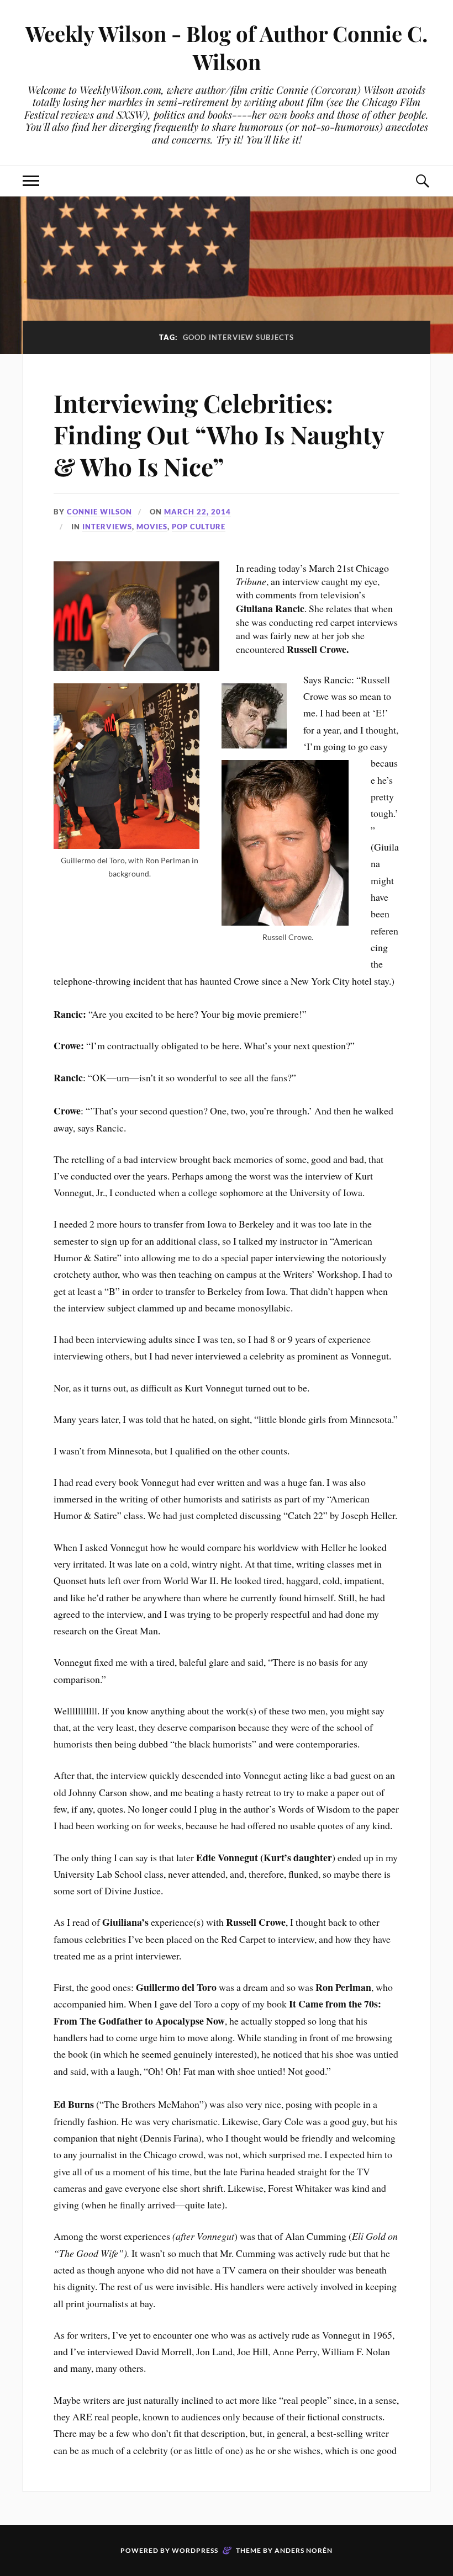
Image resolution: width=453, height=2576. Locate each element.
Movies (152, 527)
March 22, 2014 (197, 512)
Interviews (107, 527)
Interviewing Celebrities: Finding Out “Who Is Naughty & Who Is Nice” (219, 434)
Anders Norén (304, 2550)
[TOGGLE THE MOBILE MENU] (31, 181)
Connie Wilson (99, 512)
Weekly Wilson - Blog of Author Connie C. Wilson (227, 47)
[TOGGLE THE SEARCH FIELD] (422, 181)
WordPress (195, 2550)
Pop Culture (199, 527)
